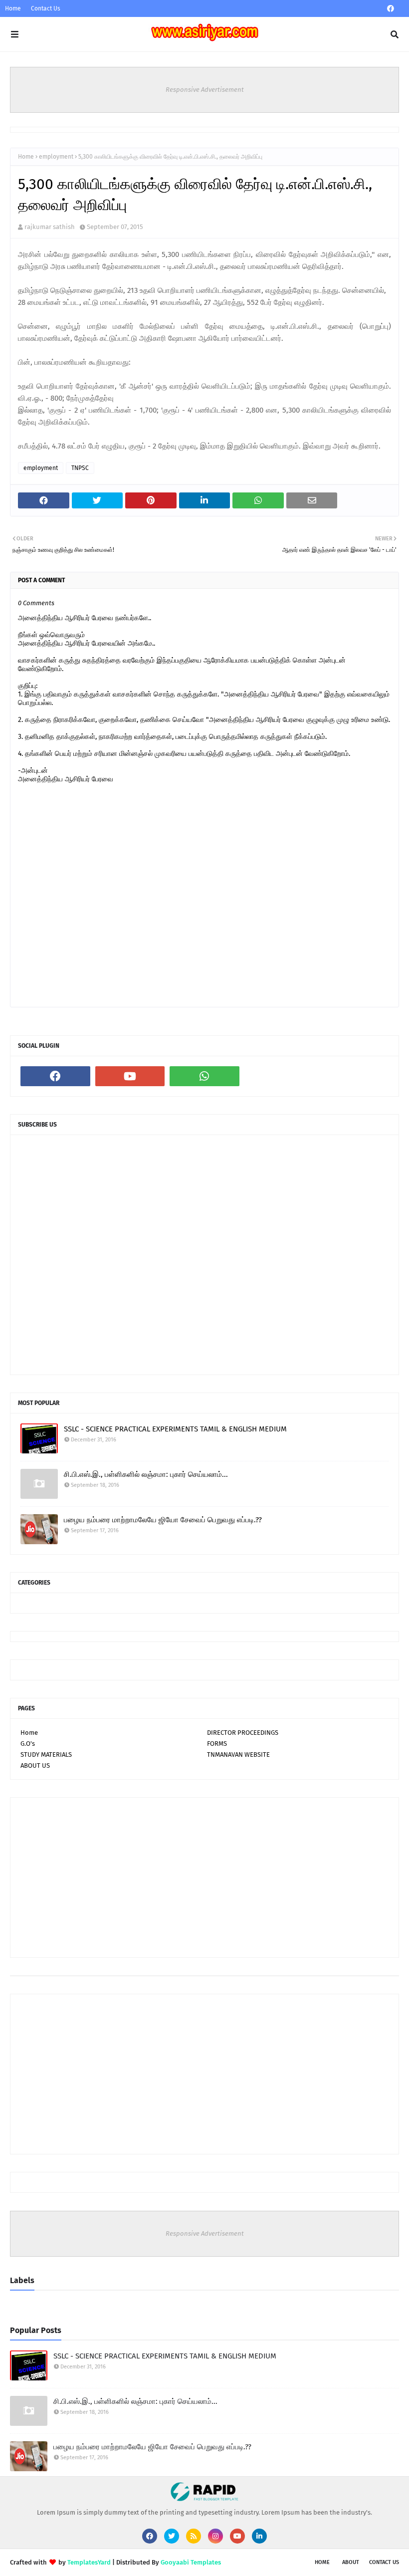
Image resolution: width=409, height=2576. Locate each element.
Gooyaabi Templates (191, 2562)
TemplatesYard (89, 2562)
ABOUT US (35, 1765)
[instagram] (215, 2536)
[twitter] (172, 2536)
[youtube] (130, 1076)
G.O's (28, 1744)
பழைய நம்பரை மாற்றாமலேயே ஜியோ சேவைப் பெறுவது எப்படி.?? (163, 1520)
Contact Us (46, 8)
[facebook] (391, 9)
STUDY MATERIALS (46, 1755)
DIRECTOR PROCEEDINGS (243, 1733)
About (351, 2562)
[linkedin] (259, 2536)
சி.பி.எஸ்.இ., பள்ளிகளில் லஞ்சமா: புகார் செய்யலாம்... (146, 1474)
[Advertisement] (204, 1877)
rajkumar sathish (50, 227)
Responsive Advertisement (205, 90)
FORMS (217, 1744)
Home (13, 8)
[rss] (194, 2536)
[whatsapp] (204, 1076)
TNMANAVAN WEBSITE (238, 1755)
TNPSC (80, 468)
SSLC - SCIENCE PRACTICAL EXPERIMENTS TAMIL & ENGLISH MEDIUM (175, 1429)
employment (56, 157)
